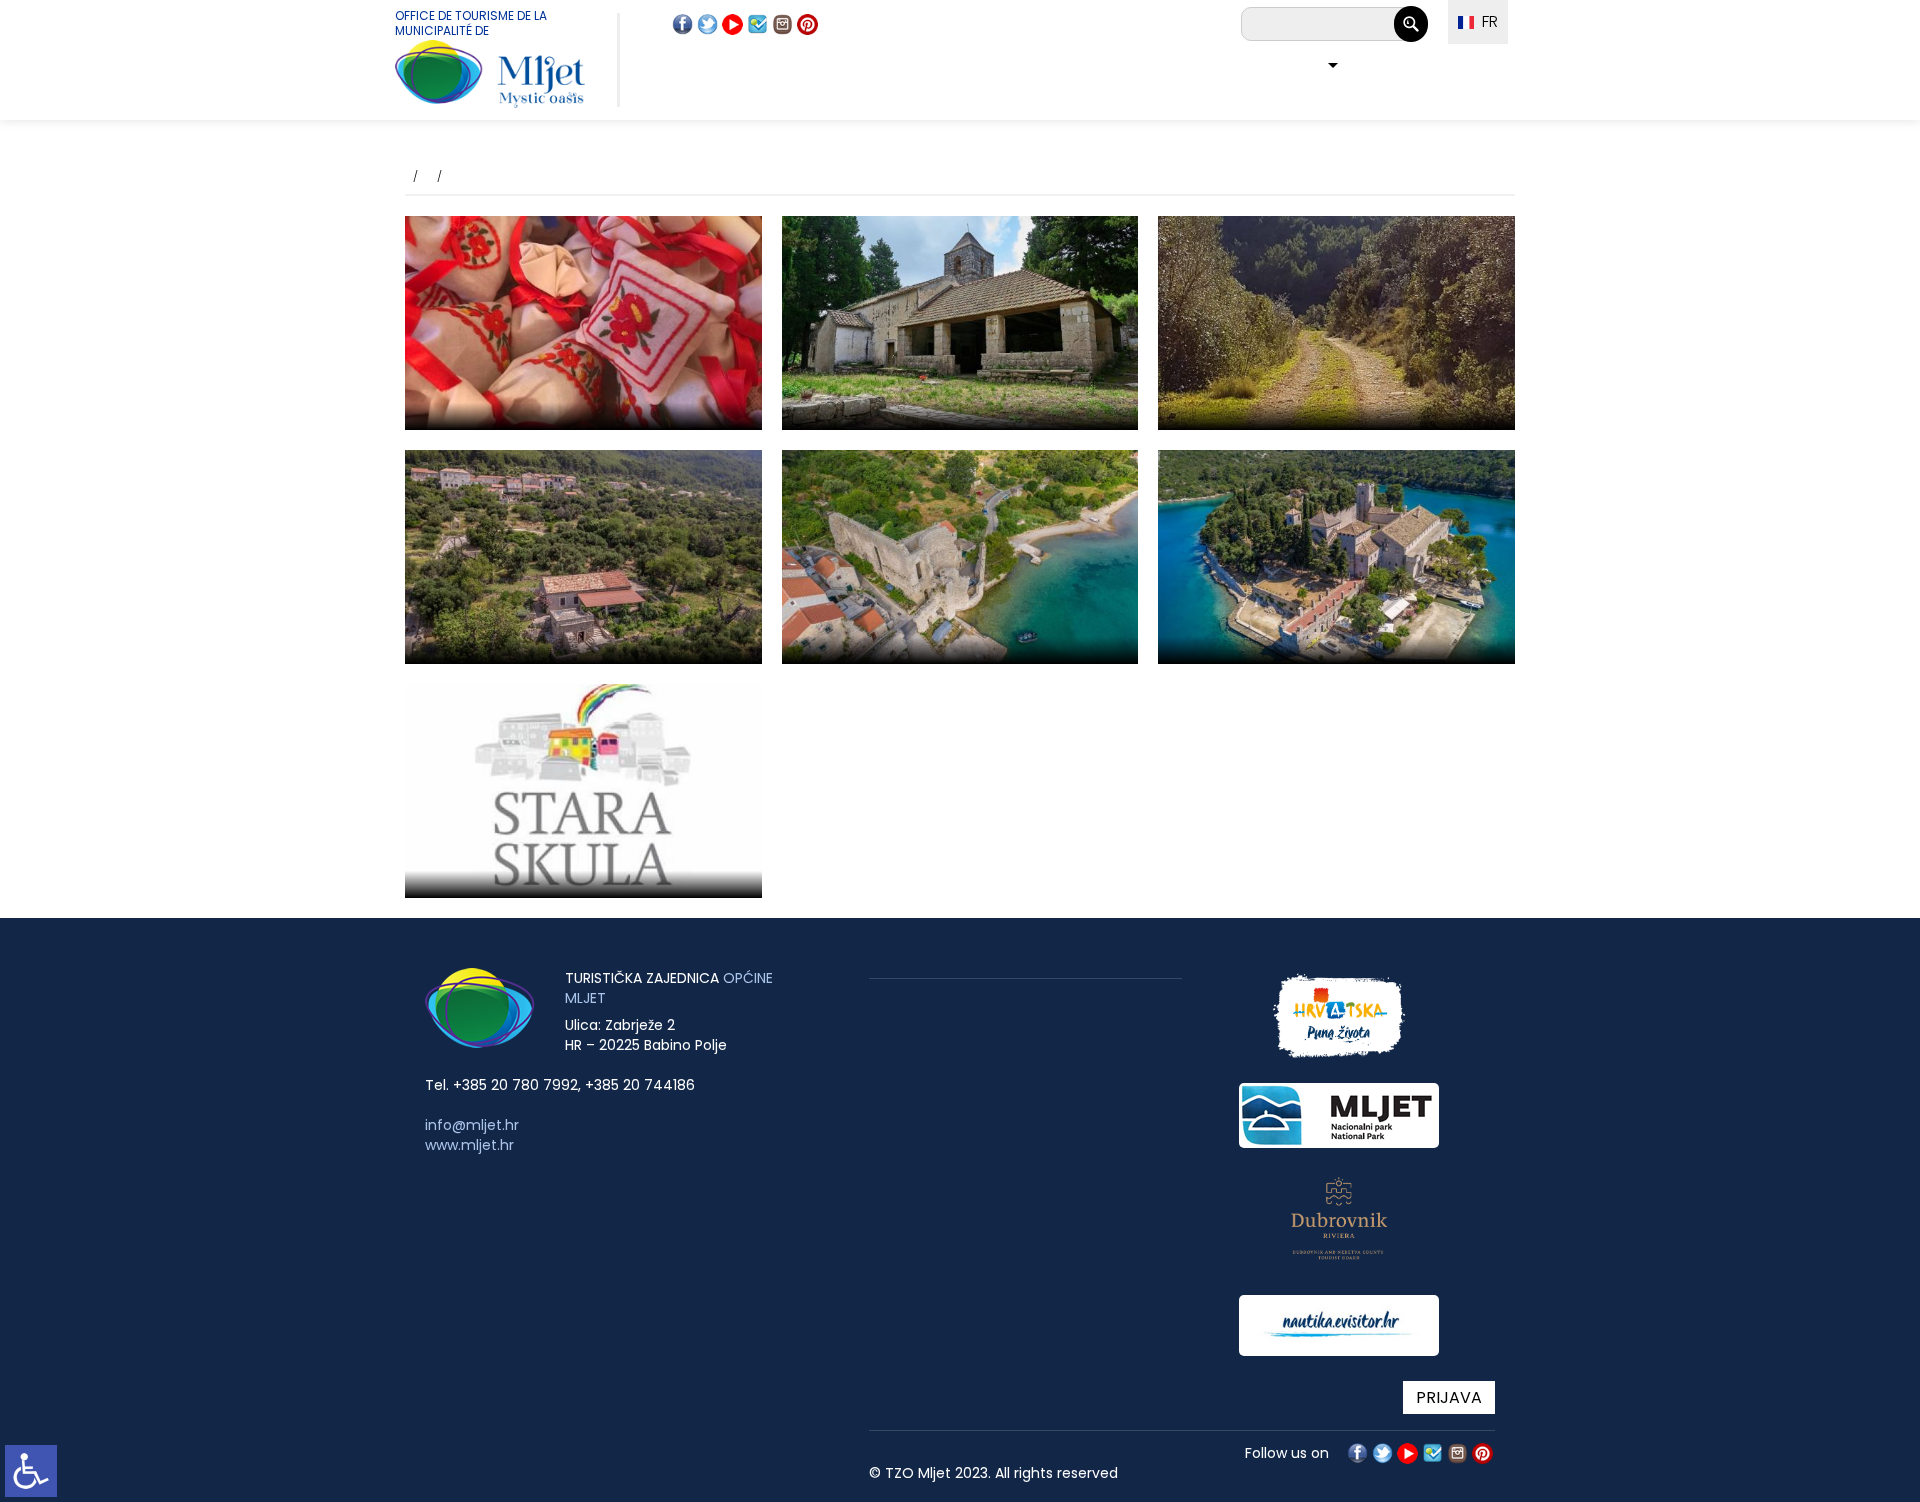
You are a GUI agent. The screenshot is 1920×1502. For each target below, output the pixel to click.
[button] (1328, 67)
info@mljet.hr (472, 1125)
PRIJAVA (1449, 1397)
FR (1486, 21)
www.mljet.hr (469, 1145)
